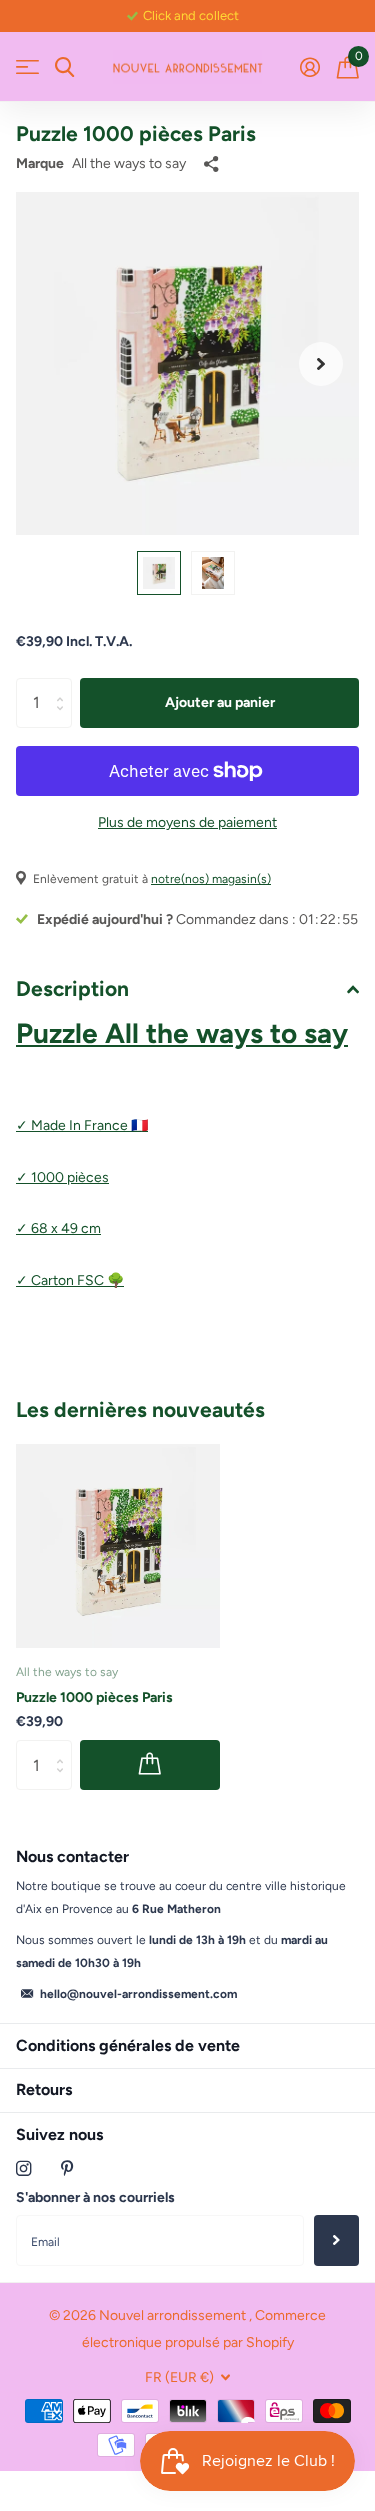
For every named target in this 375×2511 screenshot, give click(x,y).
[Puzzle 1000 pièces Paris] (118, 1546)
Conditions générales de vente (128, 2045)
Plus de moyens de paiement (187, 822)
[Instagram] (23, 2168)
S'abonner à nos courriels (95, 2197)
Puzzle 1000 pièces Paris (94, 1697)
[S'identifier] (309, 67)
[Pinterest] (67, 2168)
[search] (64, 67)
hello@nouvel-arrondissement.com (138, 1994)
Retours (44, 2089)
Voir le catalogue (27, 67)
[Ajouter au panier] (150, 1765)
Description (72, 988)
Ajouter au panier (220, 702)
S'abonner (336, 2240)
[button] (321, 363)
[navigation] (159, 573)
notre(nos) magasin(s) (211, 879)
